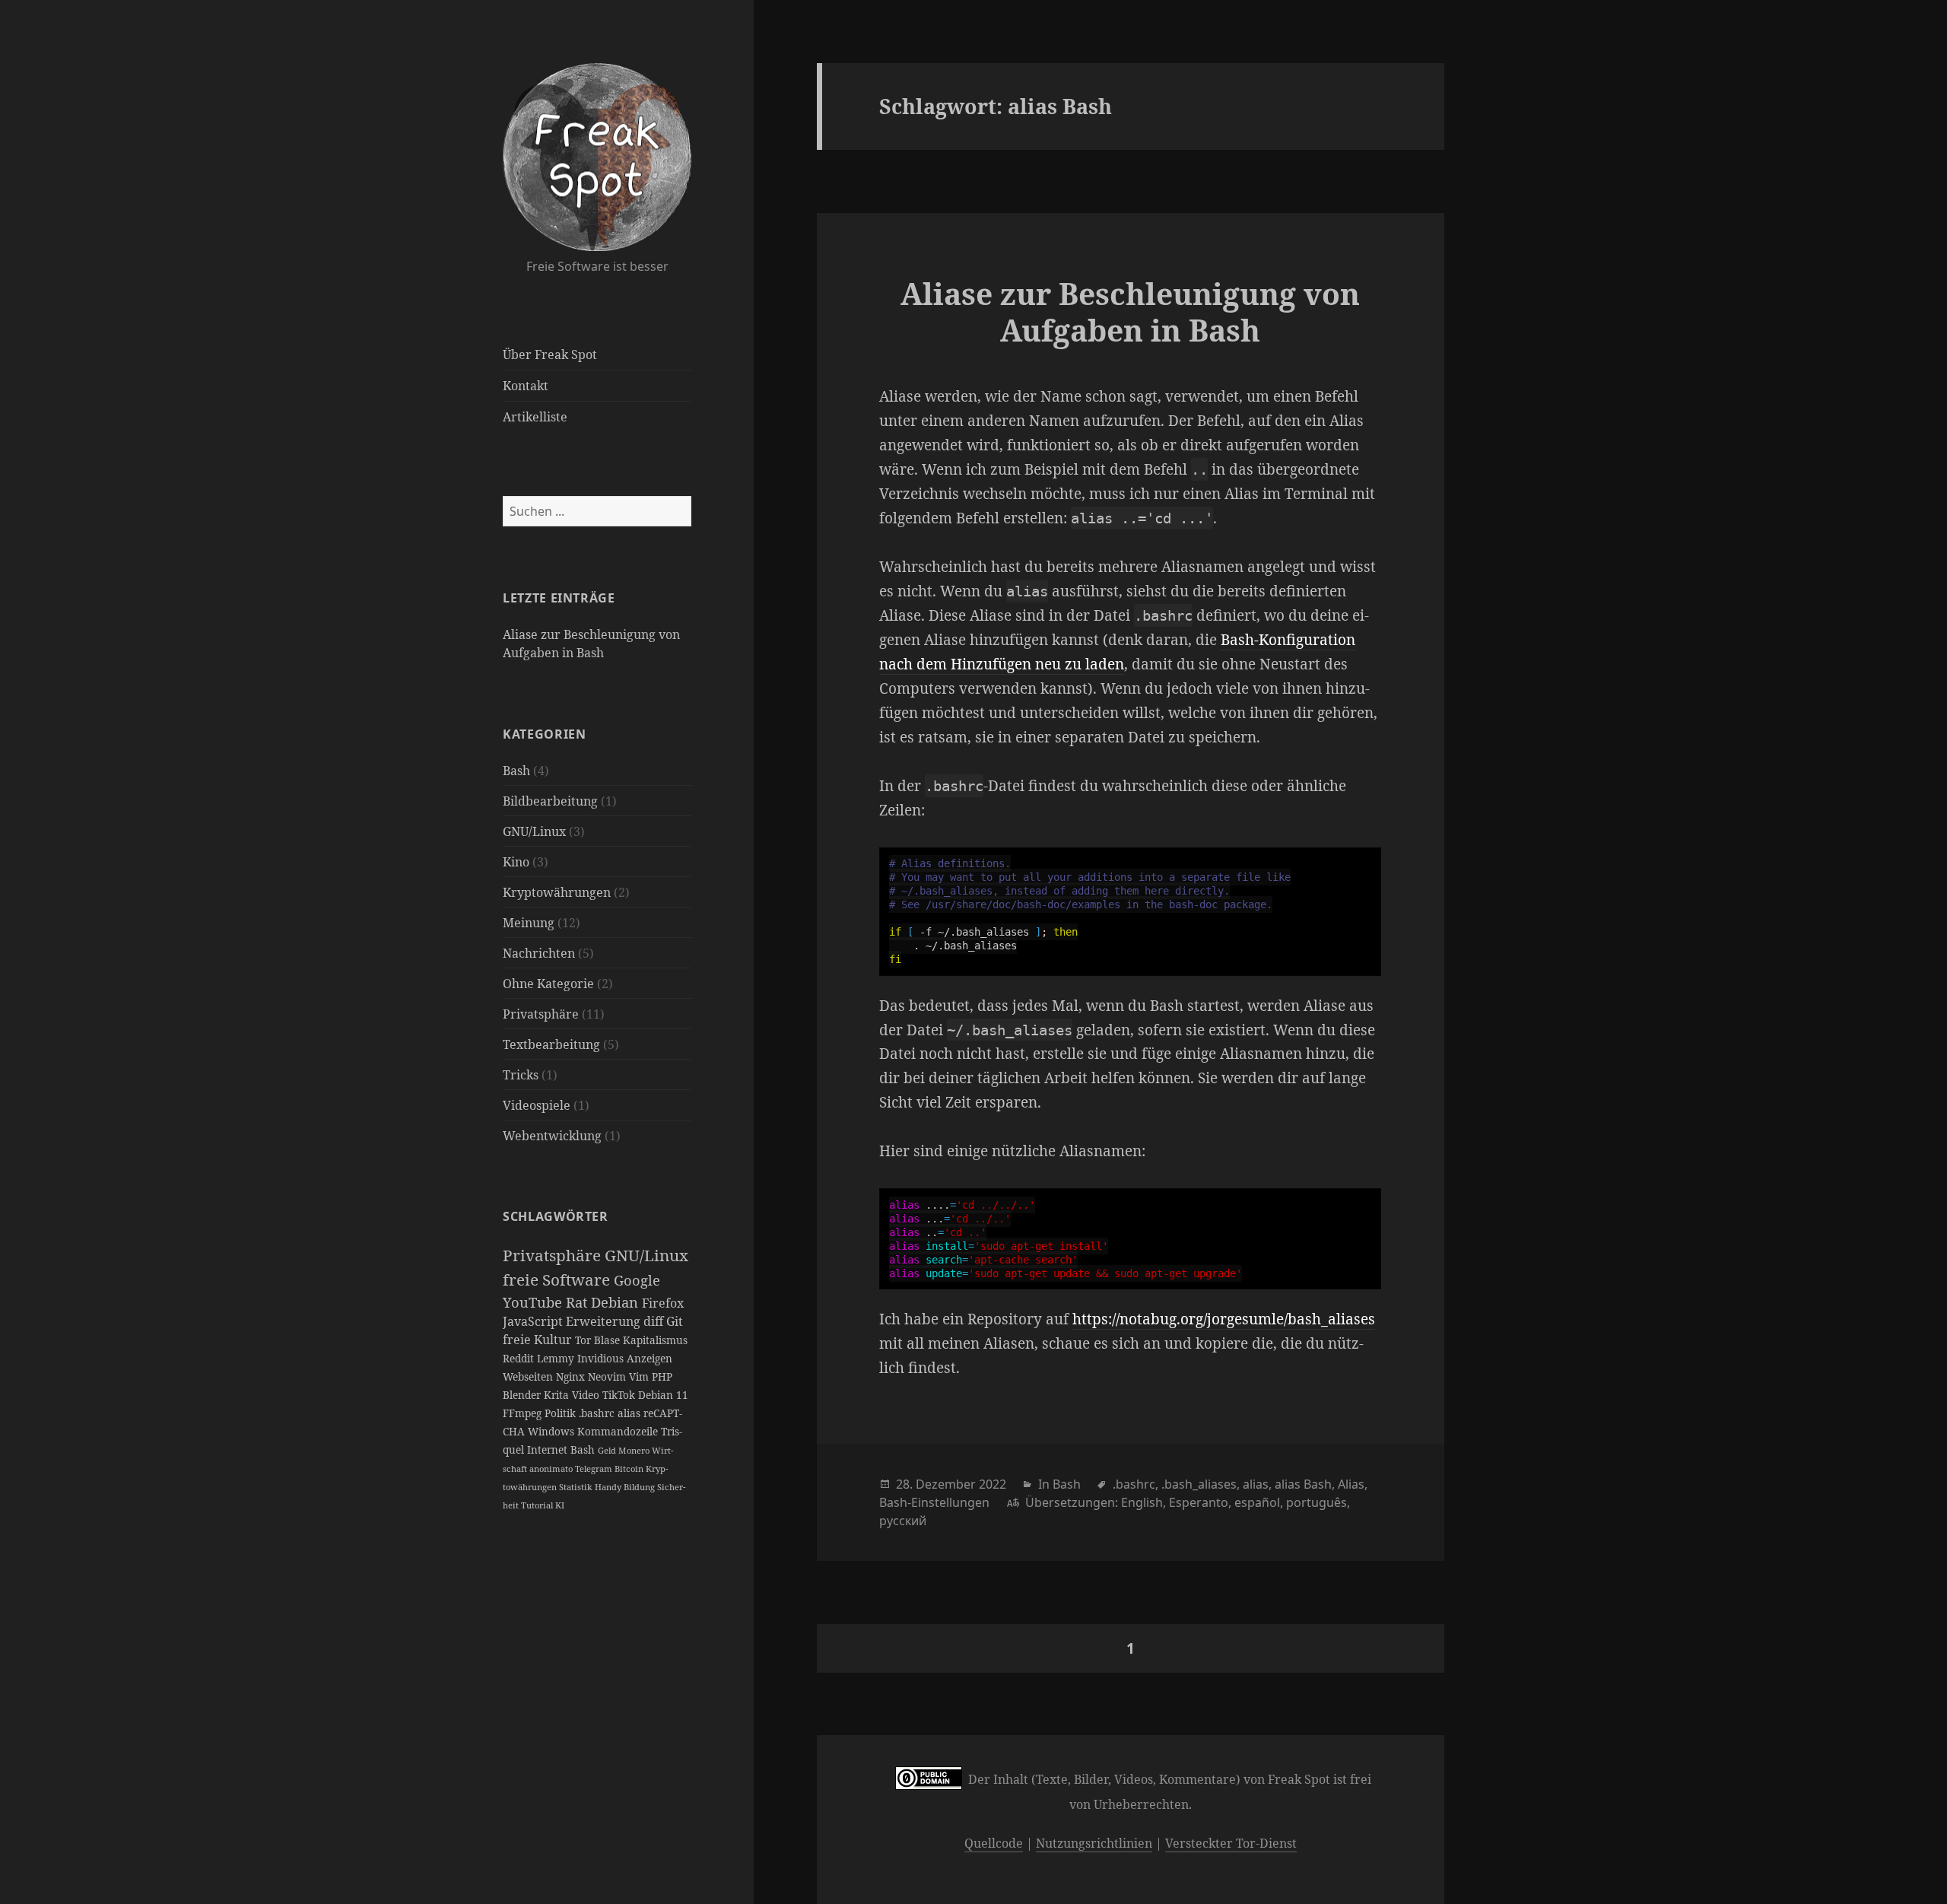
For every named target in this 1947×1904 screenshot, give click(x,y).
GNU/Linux (534, 831)
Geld (608, 1450)
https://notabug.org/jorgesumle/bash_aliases (1224, 1319)
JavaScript (534, 1321)
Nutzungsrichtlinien (1094, 1843)
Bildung (640, 1487)
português (1317, 1502)
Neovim (608, 1376)
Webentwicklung (552, 1136)
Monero (635, 1450)
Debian (616, 1302)
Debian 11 (663, 1395)
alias (630, 1413)
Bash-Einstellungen (934, 1502)
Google (637, 1280)
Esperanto (1199, 1502)
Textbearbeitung (551, 1044)
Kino (516, 862)
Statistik (577, 1487)
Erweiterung (605, 1321)
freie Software (558, 1279)
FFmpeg (524, 1413)
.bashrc (598, 1413)
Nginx (572, 1376)
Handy (609, 1487)
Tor (584, 1340)
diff (655, 1321)
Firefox (663, 1303)
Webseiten (529, 1376)
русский (903, 1521)
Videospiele (537, 1105)
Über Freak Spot (550, 354)
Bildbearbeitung (550, 801)
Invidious (602, 1358)
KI (560, 1505)
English (1142, 1502)
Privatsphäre (541, 1014)
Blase (608, 1340)
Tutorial (538, 1505)
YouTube (534, 1302)
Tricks (521, 1075)
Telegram (595, 1469)
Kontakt (526, 386)
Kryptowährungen (557, 892)
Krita (558, 1395)
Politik (562, 1413)
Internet (549, 1449)
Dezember (946, 1484)
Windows (553, 1431)
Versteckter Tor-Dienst (1231, 1843)
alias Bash (1303, 1484)
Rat (578, 1302)
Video (587, 1395)
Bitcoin (630, 1469)
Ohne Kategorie (548, 984)
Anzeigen (650, 1358)
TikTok (620, 1395)
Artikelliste (535, 417)
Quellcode (994, 1843)
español (1257, 1502)
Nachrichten (539, 953)
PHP (662, 1376)
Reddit (520, 1358)
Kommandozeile (619, 1431)
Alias (1351, 1484)
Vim (640, 1376)
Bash (516, 771)
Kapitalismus (655, 1340)
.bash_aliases (1199, 1484)
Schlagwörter (556, 1216)
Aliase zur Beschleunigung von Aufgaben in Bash (1130, 312)
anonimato (552, 1469)
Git (675, 1321)
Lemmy (557, 1358)
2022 (993, 1484)
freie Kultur (539, 1340)
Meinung (529, 923)
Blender (523, 1395)
